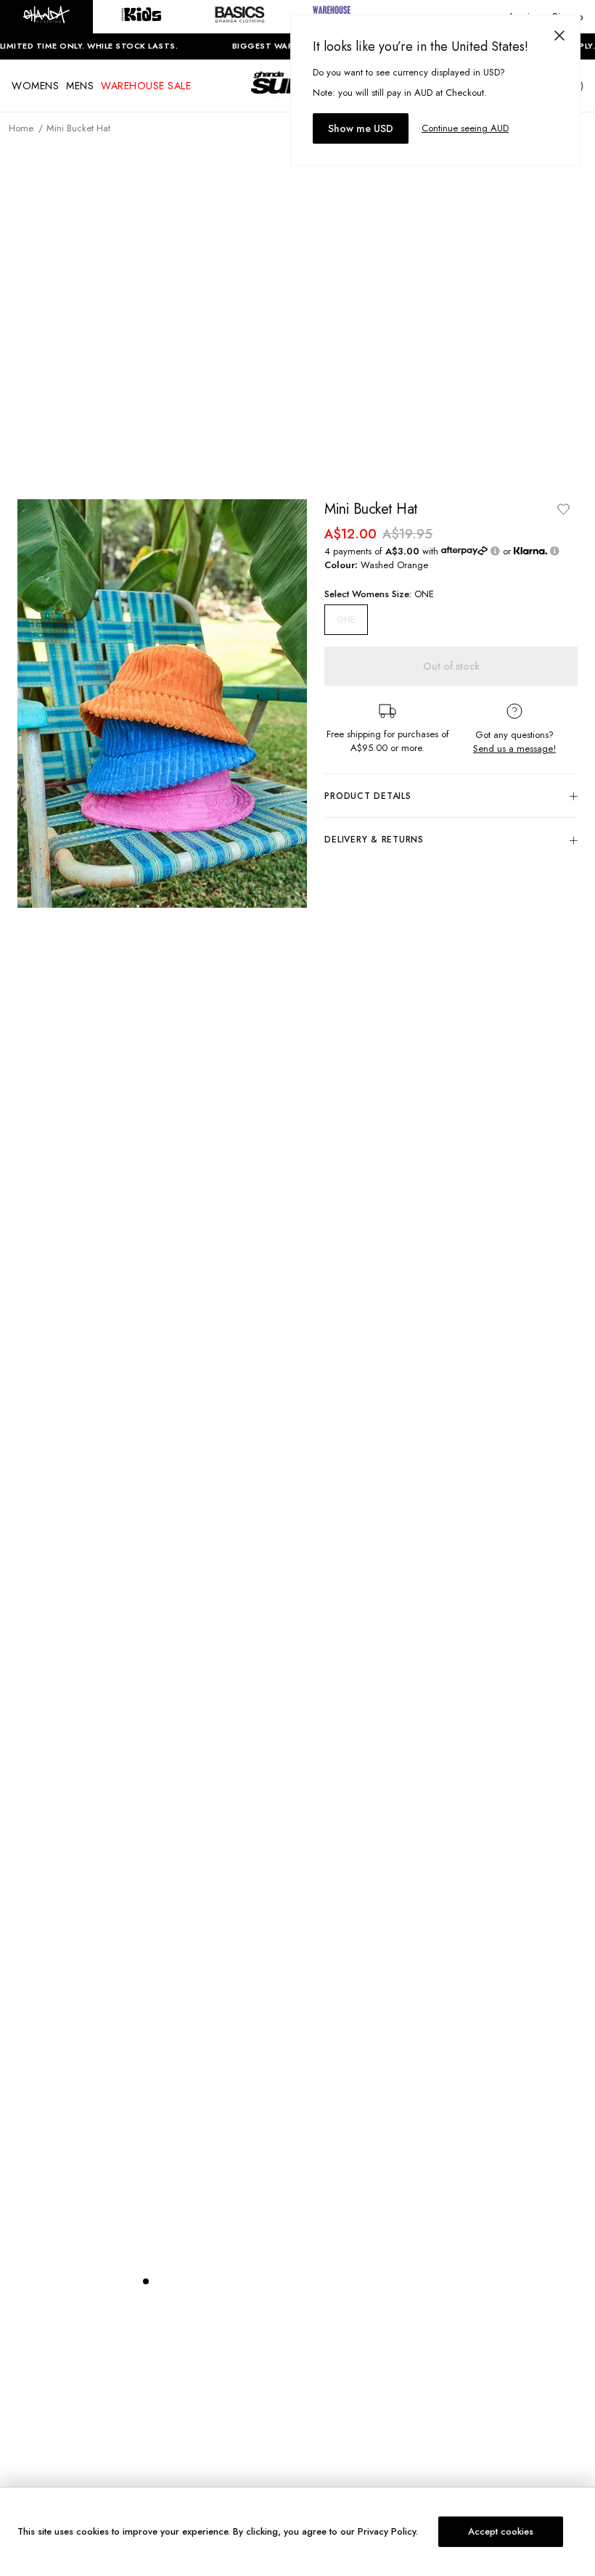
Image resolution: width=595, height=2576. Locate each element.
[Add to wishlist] (563, 509)
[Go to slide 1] (146, 2281)
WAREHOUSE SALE (146, 86)
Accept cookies (501, 2531)
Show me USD (361, 128)
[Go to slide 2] (160, 2281)
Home (21, 128)
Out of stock (451, 666)
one (346, 620)
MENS (80, 86)
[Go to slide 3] (175, 2281)
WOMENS (35, 86)
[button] (46, 17)
